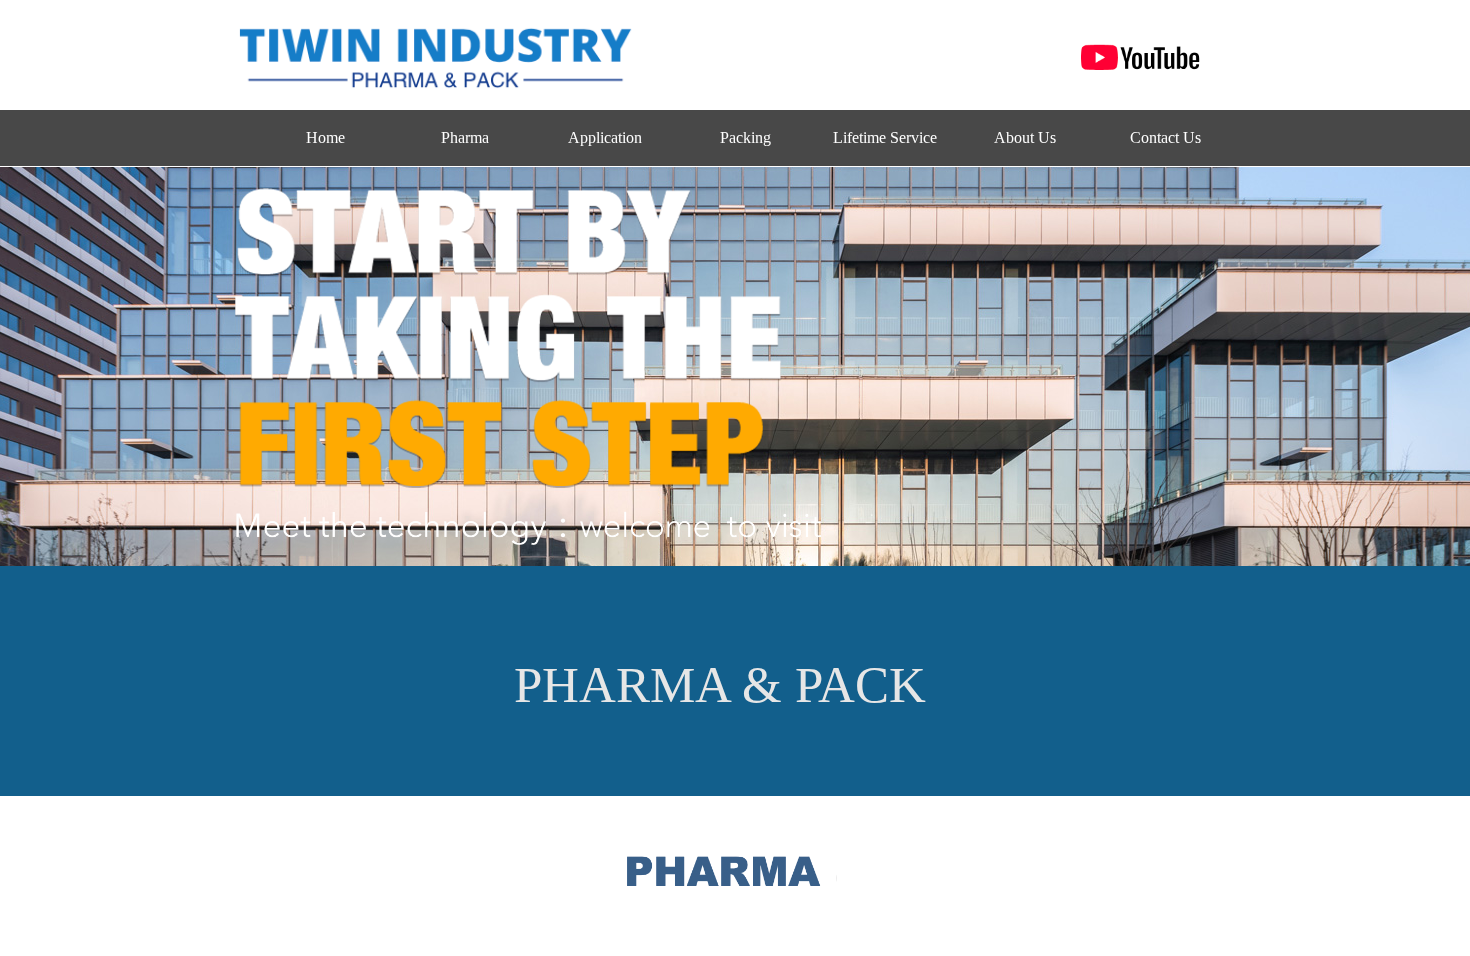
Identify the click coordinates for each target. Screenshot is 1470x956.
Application (605, 137)
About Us (1025, 137)
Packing (745, 137)
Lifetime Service (885, 137)
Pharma (465, 137)
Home (325, 137)
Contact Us (1165, 137)
